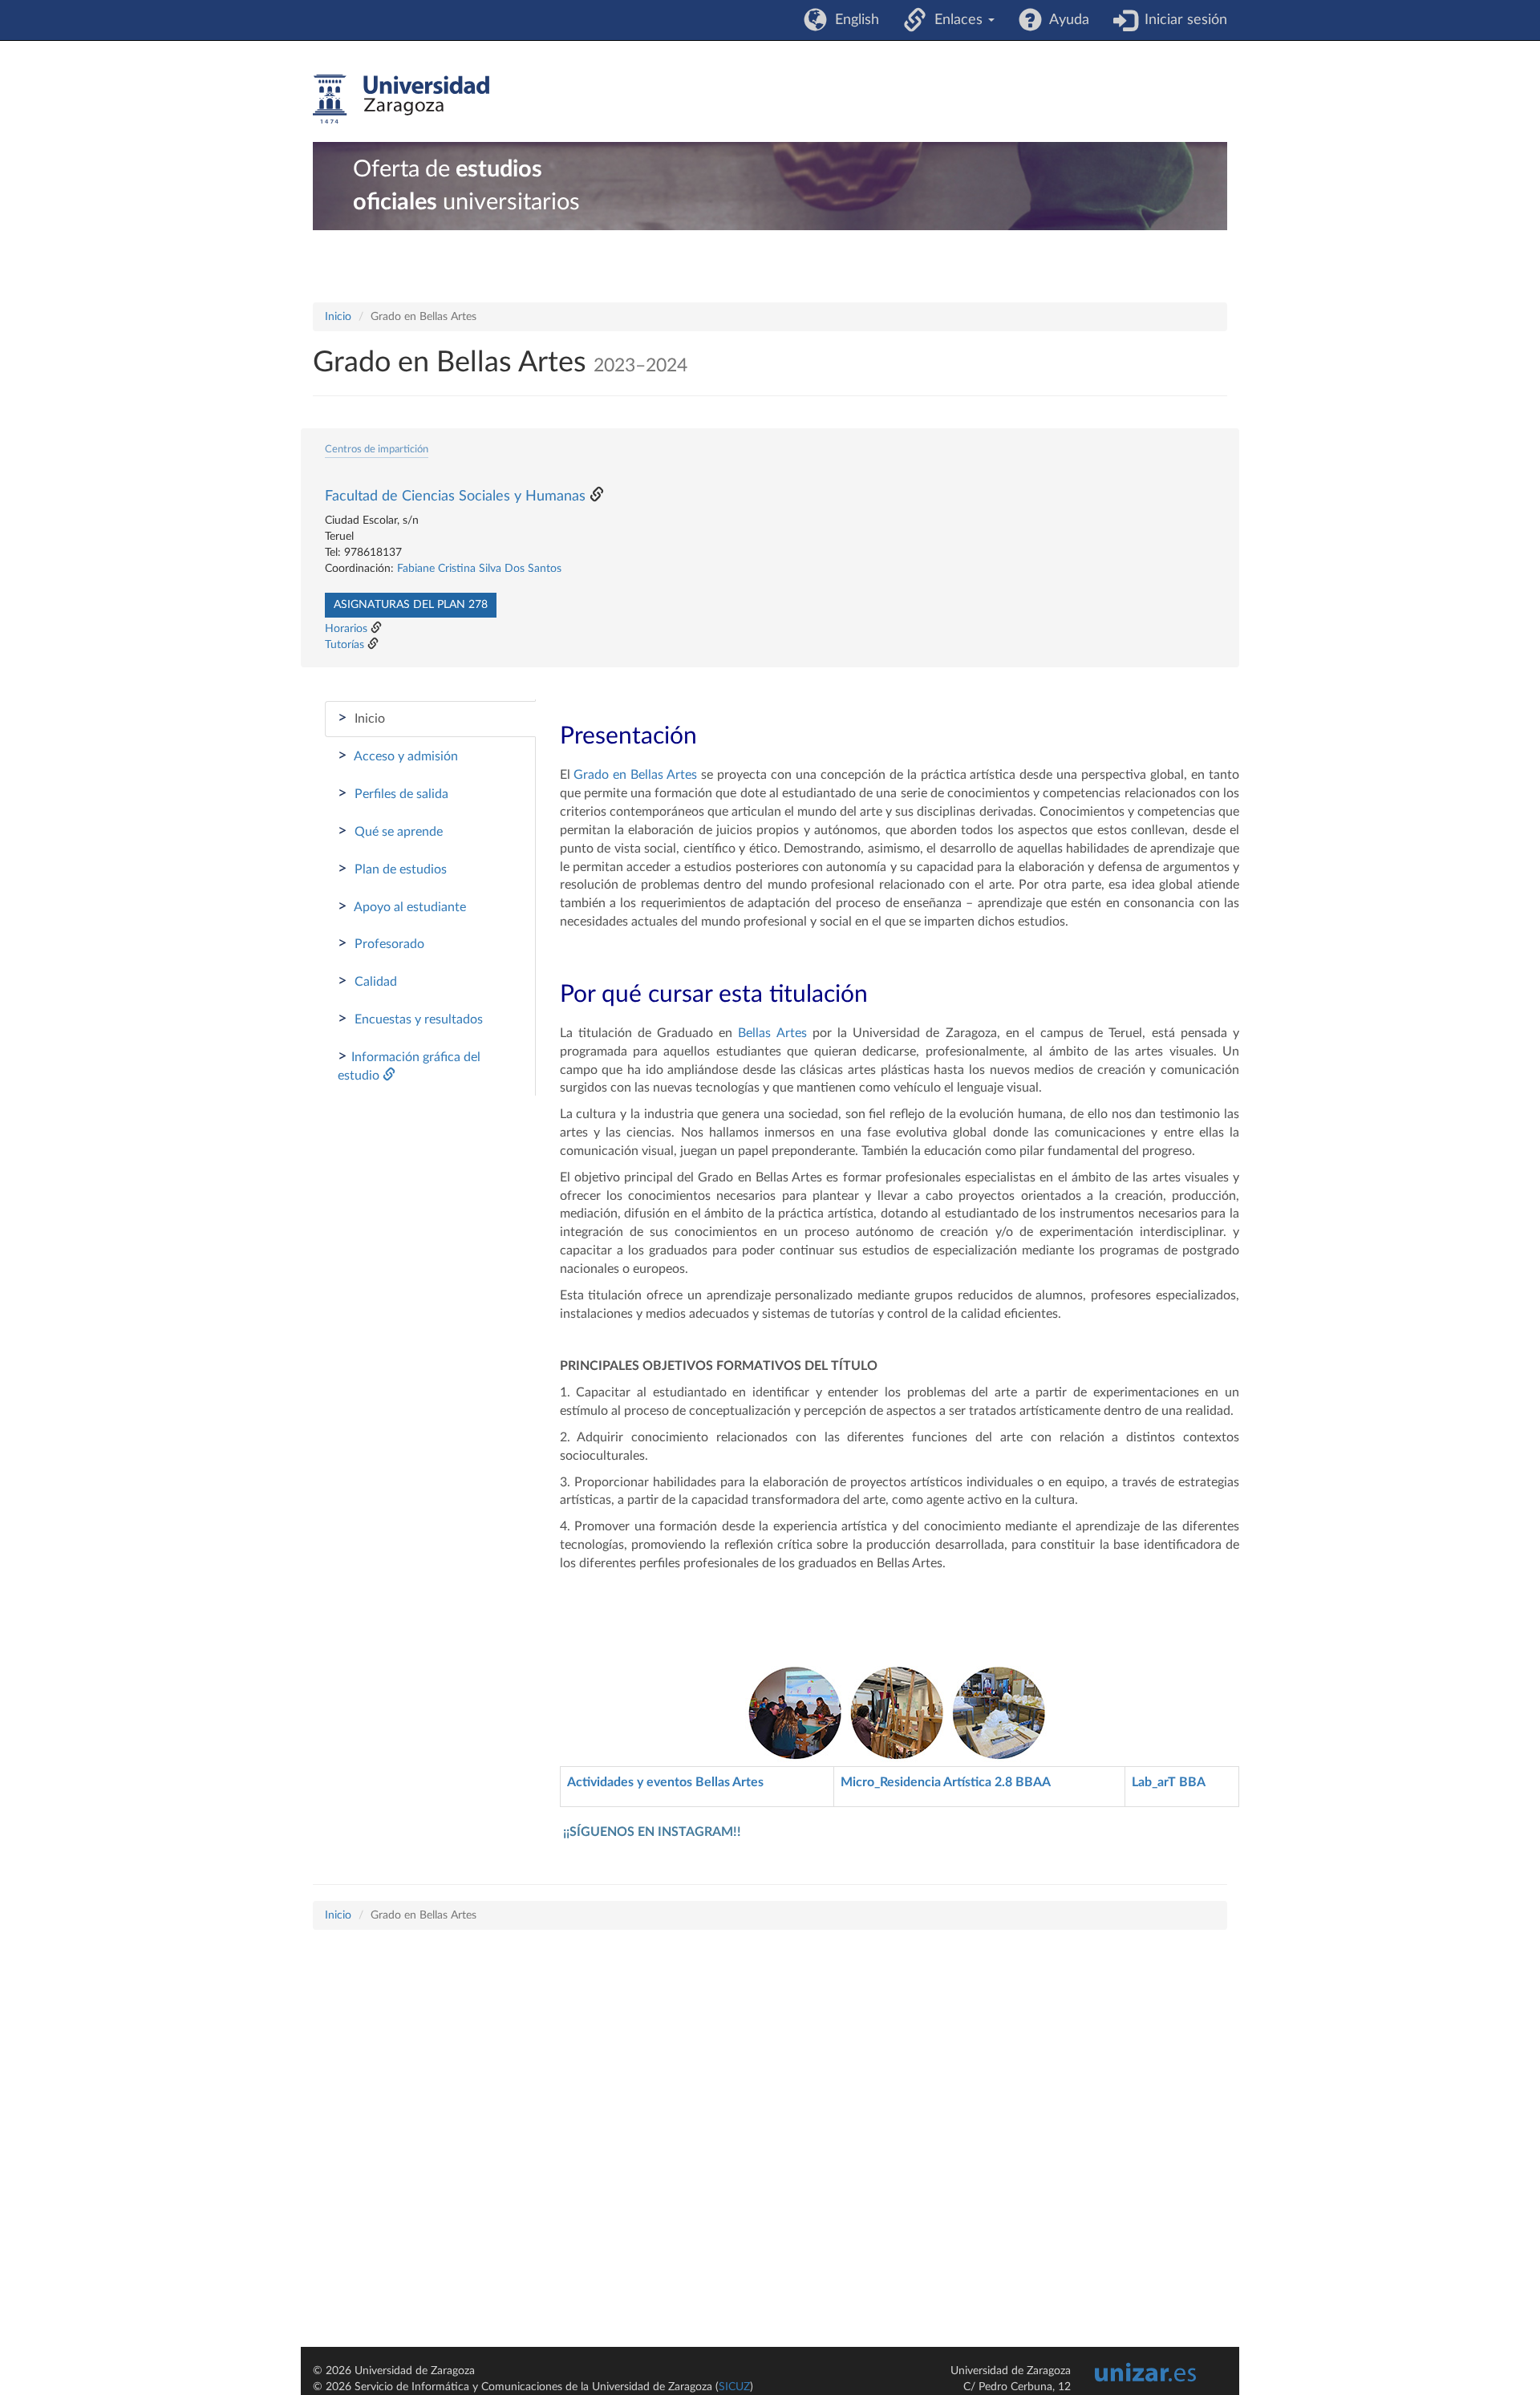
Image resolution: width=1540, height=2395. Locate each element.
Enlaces (956, 20)
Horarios (346, 629)
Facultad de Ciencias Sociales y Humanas (455, 496)
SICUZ (734, 2387)
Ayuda (1066, 20)
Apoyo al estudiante (402, 906)
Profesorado (381, 943)
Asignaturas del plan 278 (411, 605)
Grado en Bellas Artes (637, 775)
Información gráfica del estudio (409, 1065)
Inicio (338, 317)
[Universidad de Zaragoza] (401, 99)
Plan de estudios (392, 869)
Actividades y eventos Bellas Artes (665, 1782)
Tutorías (344, 645)
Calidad (367, 981)
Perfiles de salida (393, 793)
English (853, 20)
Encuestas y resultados (410, 1019)
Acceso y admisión (398, 756)
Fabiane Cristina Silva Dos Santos (479, 569)
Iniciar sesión (1182, 20)
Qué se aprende (390, 831)
